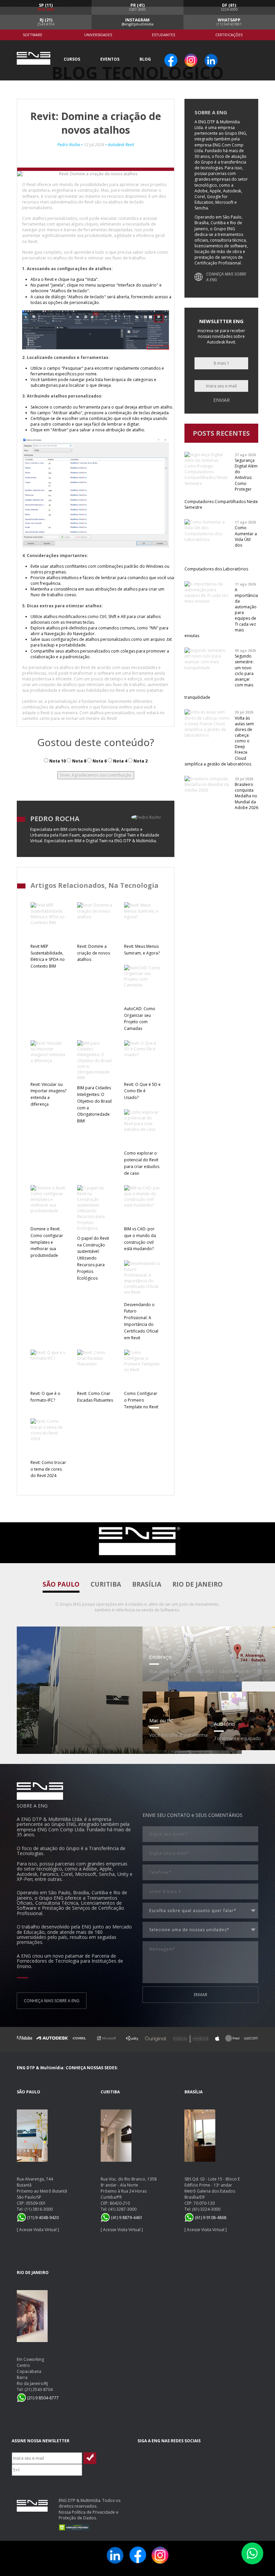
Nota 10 (57, 761)
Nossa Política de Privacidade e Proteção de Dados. (89, 2515)
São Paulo (61, 1584)
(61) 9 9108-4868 (210, 2218)
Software (33, 35)
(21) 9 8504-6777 (42, 2398)
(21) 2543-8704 (39, 2389)
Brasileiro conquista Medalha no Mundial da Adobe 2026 (246, 796)
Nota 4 (120, 761)
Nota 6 (99, 761)
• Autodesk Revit (119, 145)
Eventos (110, 59)
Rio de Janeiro (198, 1584)
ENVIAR (201, 1995)
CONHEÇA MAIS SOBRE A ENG (226, 277)
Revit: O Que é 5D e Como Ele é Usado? (142, 1091)
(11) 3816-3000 (39, 2209)
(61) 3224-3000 (206, 2209)
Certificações (229, 35)
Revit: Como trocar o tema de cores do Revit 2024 (48, 1469)
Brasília (147, 1584)
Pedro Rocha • (71, 145)
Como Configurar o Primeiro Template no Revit (141, 1400)
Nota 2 (140, 761)
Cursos (72, 59)
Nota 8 (79, 761)
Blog (145, 59)
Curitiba (106, 1584)
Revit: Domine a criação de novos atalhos (94, 953)
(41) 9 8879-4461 (126, 2218)
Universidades (98, 35)
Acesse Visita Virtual (38, 2230)
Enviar (222, 400)
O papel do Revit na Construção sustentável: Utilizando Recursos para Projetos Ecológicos (93, 1258)
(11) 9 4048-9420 (42, 2218)
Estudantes (163, 35)
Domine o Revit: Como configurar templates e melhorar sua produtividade (47, 1242)
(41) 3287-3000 (122, 2209)
